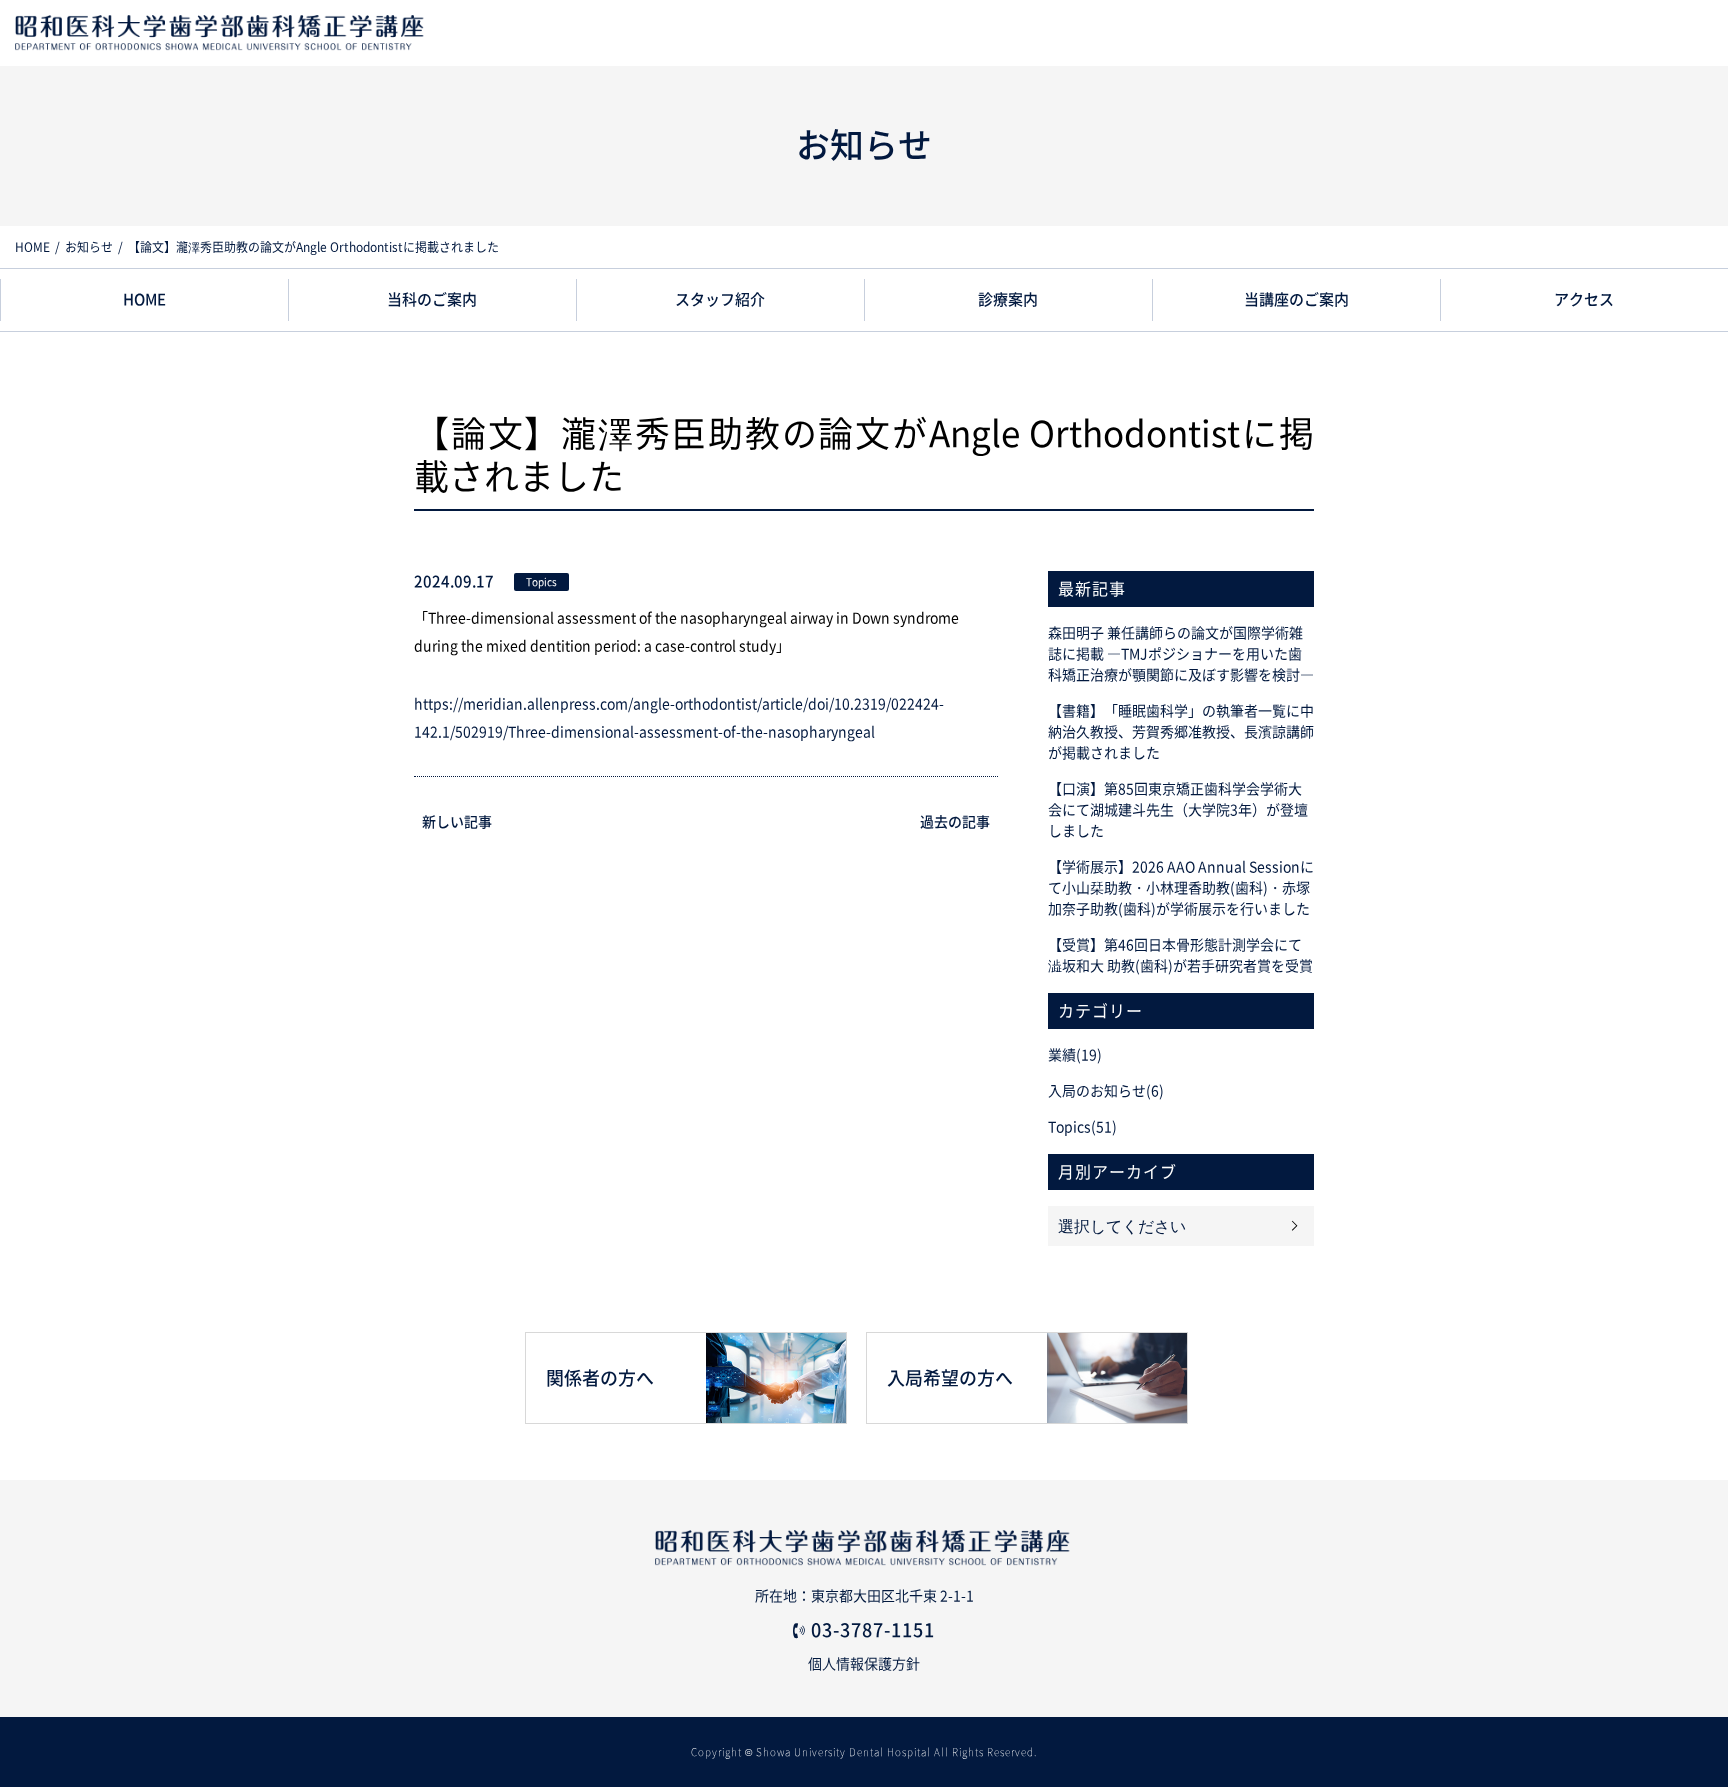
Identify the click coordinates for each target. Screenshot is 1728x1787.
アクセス (1584, 299)
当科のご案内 (432, 299)
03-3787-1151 (873, 1630)
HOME (32, 247)
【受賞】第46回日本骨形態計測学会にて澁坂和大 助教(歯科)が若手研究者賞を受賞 (1180, 955)
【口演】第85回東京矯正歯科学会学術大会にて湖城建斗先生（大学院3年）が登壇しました (1178, 810)
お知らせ (89, 247)
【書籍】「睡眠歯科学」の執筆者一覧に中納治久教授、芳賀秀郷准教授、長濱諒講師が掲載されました (1181, 732)
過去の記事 (955, 822)
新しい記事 (457, 822)
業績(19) (1075, 1055)
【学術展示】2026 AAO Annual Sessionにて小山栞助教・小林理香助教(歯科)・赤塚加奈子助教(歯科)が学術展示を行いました (1181, 888)
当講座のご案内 (1296, 299)
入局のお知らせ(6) (1106, 1091)
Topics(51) (1082, 1127)
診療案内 (1008, 299)
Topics (541, 582)
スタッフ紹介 (720, 299)
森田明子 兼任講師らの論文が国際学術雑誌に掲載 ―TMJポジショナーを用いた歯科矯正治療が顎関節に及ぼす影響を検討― (1181, 654)
